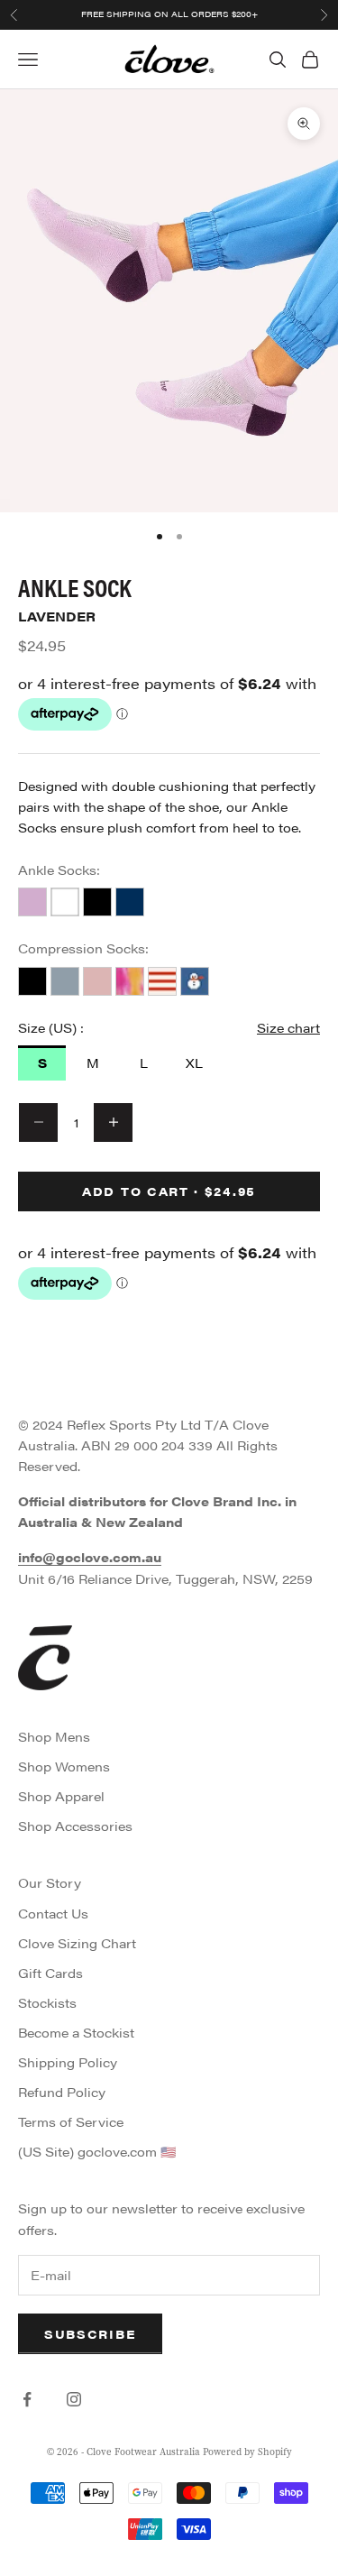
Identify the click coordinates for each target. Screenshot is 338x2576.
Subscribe (90, 2334)
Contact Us (53, 1913)
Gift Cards (50, 1973)
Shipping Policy (68, 2062)
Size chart (288, 1027)
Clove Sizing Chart (77, 1943)
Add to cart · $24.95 (169, 1191)
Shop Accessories (75, 1826)
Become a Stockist (76, 2032)
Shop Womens (64, 1766)
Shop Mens (54, 1736)
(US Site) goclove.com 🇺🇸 (97, 2151)
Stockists (47, 2002)
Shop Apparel (61, 1796)
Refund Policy (62, 2092)
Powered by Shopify (247, 2452)
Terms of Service (71, 2121)
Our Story (50, 1882)
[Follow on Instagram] (74, 2399)
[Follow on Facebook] (27, 2399)
